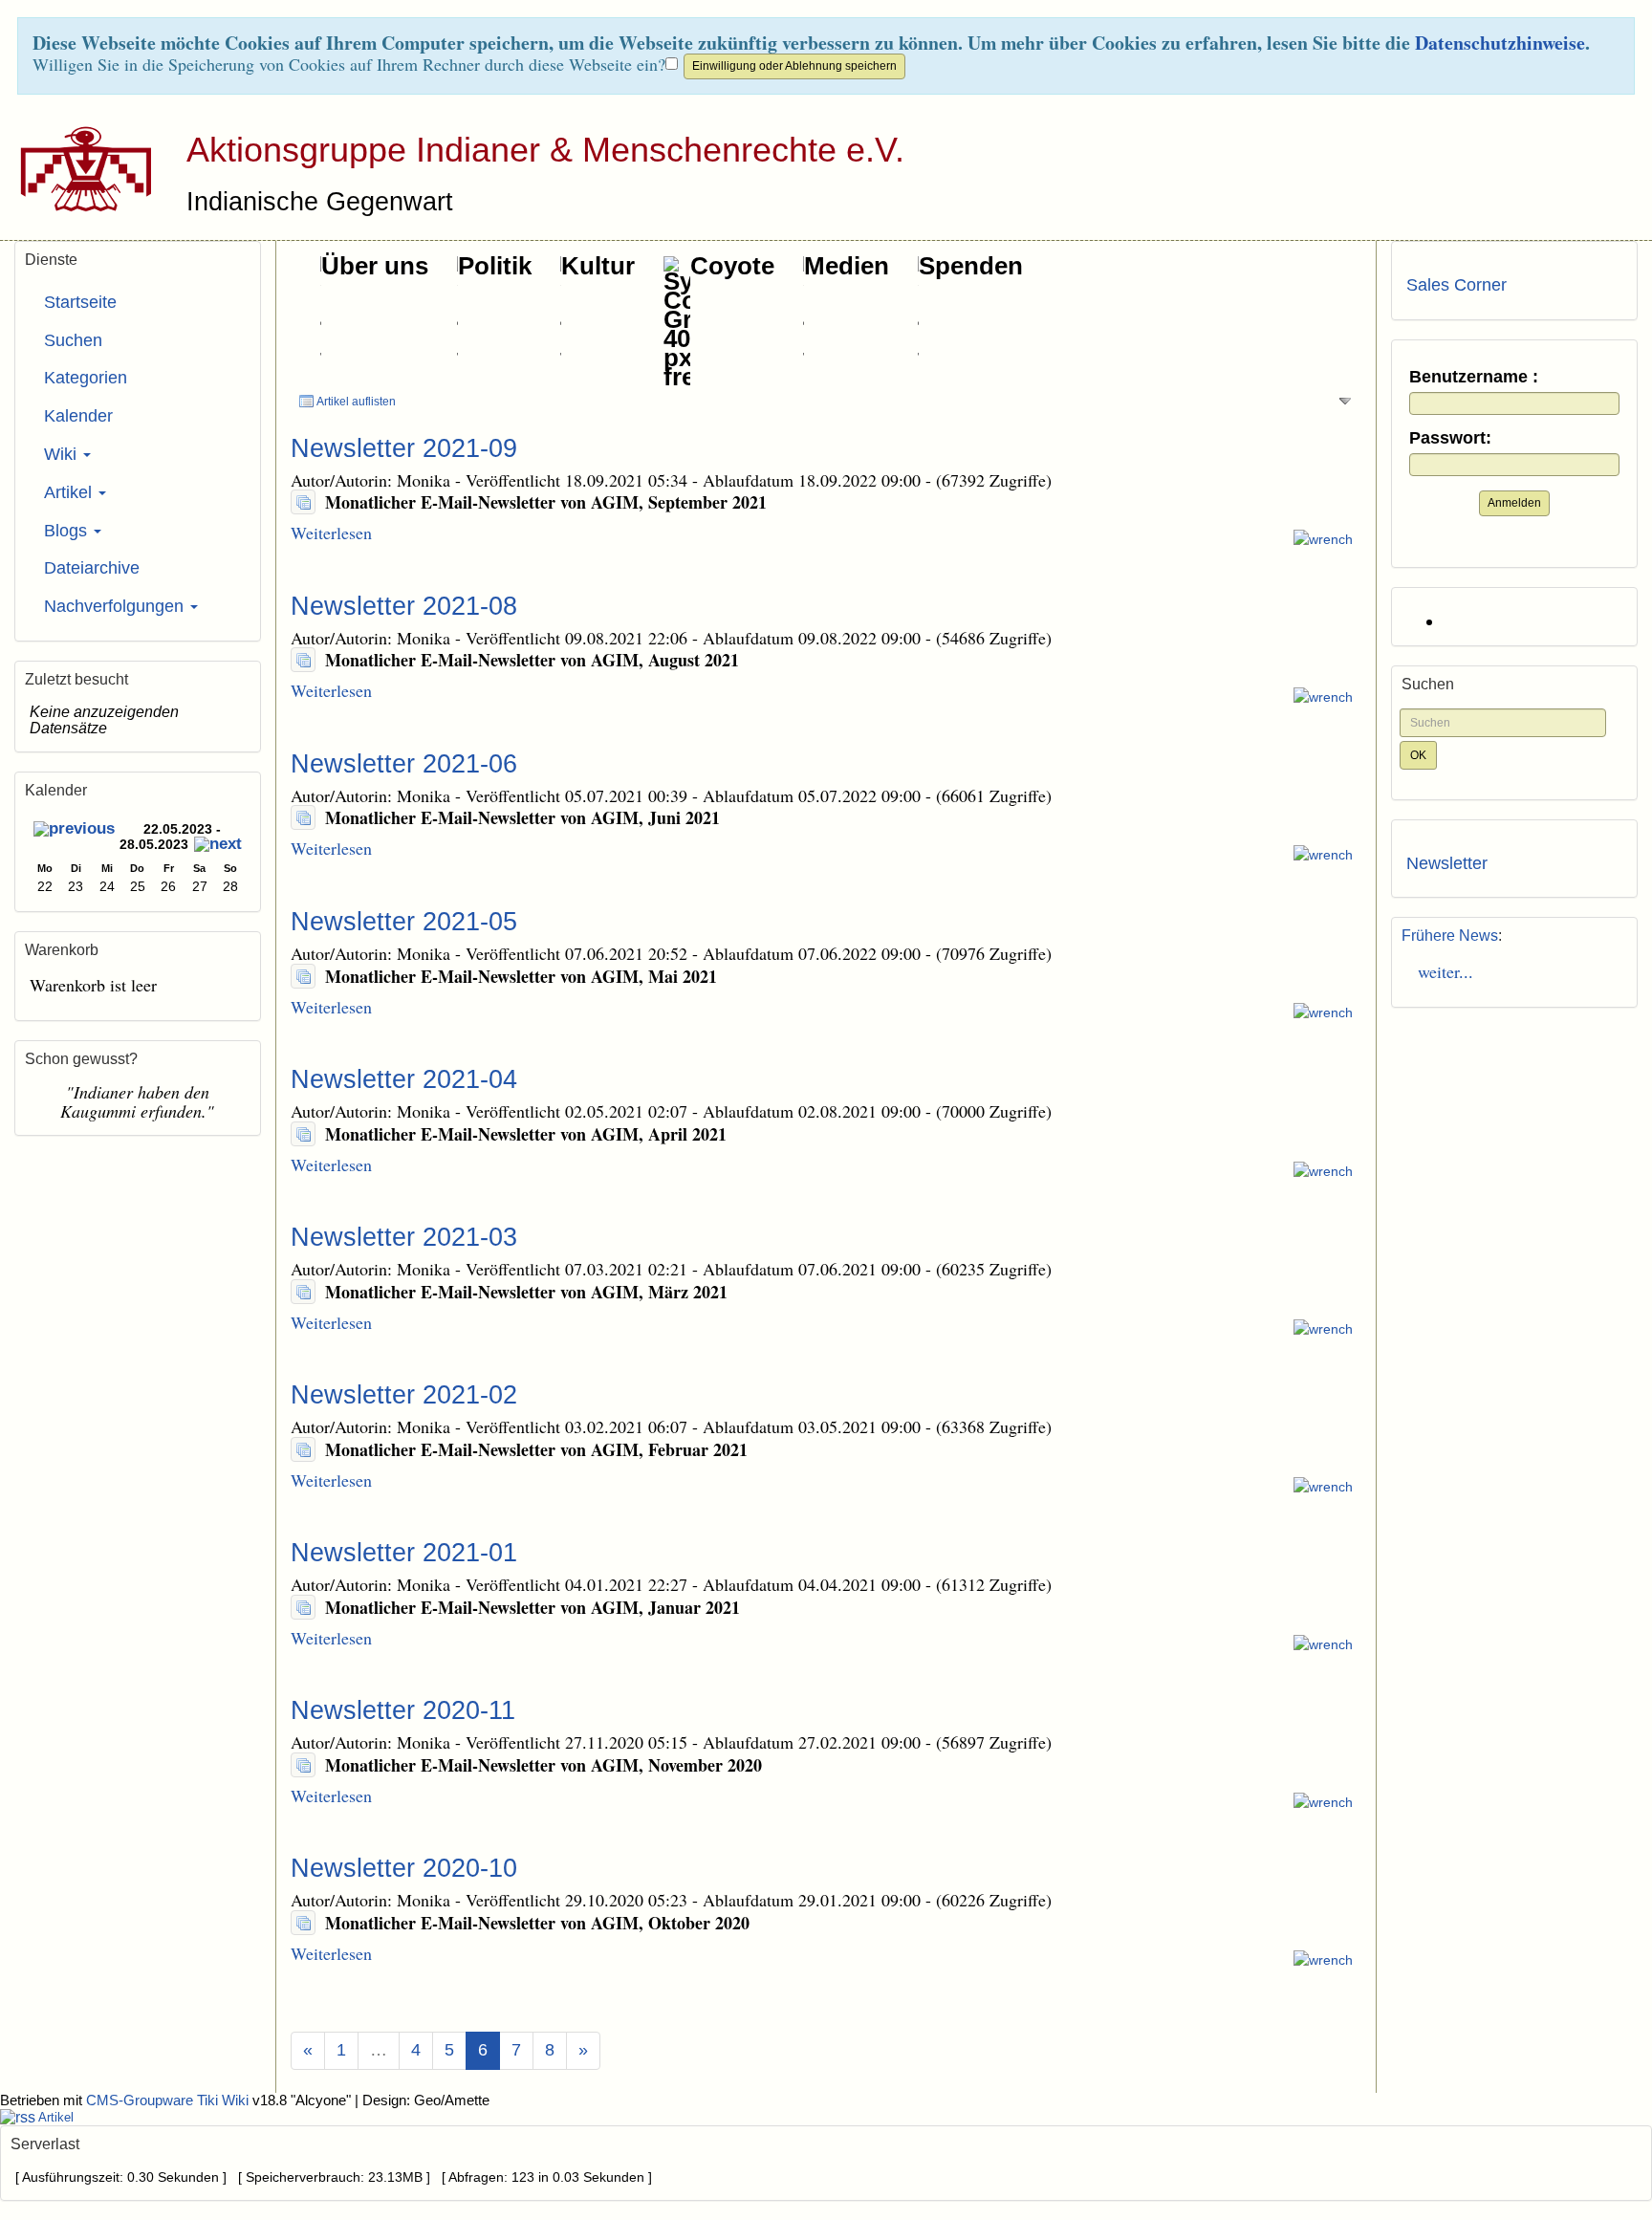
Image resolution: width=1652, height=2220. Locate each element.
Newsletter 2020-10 (404, 1868)
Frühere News (1450, 936)
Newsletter (1447, 863)
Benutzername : (1474, 377)
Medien (847, 266)
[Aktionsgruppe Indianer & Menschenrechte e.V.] (79, 168)
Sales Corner (1456, 285)
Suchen (73, 340)
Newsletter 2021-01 (404, 1553)
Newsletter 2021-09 (404, 448)
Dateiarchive (92, 568)
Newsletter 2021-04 (404, 1079)
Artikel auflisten (355, 402)
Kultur (598, 266)
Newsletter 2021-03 (404, 1237)
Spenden (971, 266)
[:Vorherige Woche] (74, 831)
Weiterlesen (331, 533)
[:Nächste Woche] (218, 847)
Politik (495, 266)
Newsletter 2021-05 (404, 922)
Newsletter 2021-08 (404, 606)
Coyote (732, 266)
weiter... (1440, 971)
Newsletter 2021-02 (404, 1395)
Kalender (78, 416)
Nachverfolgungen (116, 606)
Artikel (70, 492)
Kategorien (86, 378)
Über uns (375, 266)
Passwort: (1450, 438)
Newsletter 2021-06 (404, 764)
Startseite (80, 302)
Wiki (63, 454)
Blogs (68, 531)
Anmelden (1514, 503)
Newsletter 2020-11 (403, 1710)
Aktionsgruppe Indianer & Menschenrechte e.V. (545, 150)
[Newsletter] (303, 502)
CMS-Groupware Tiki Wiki (169, 2100)
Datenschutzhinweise (1500, 43)
